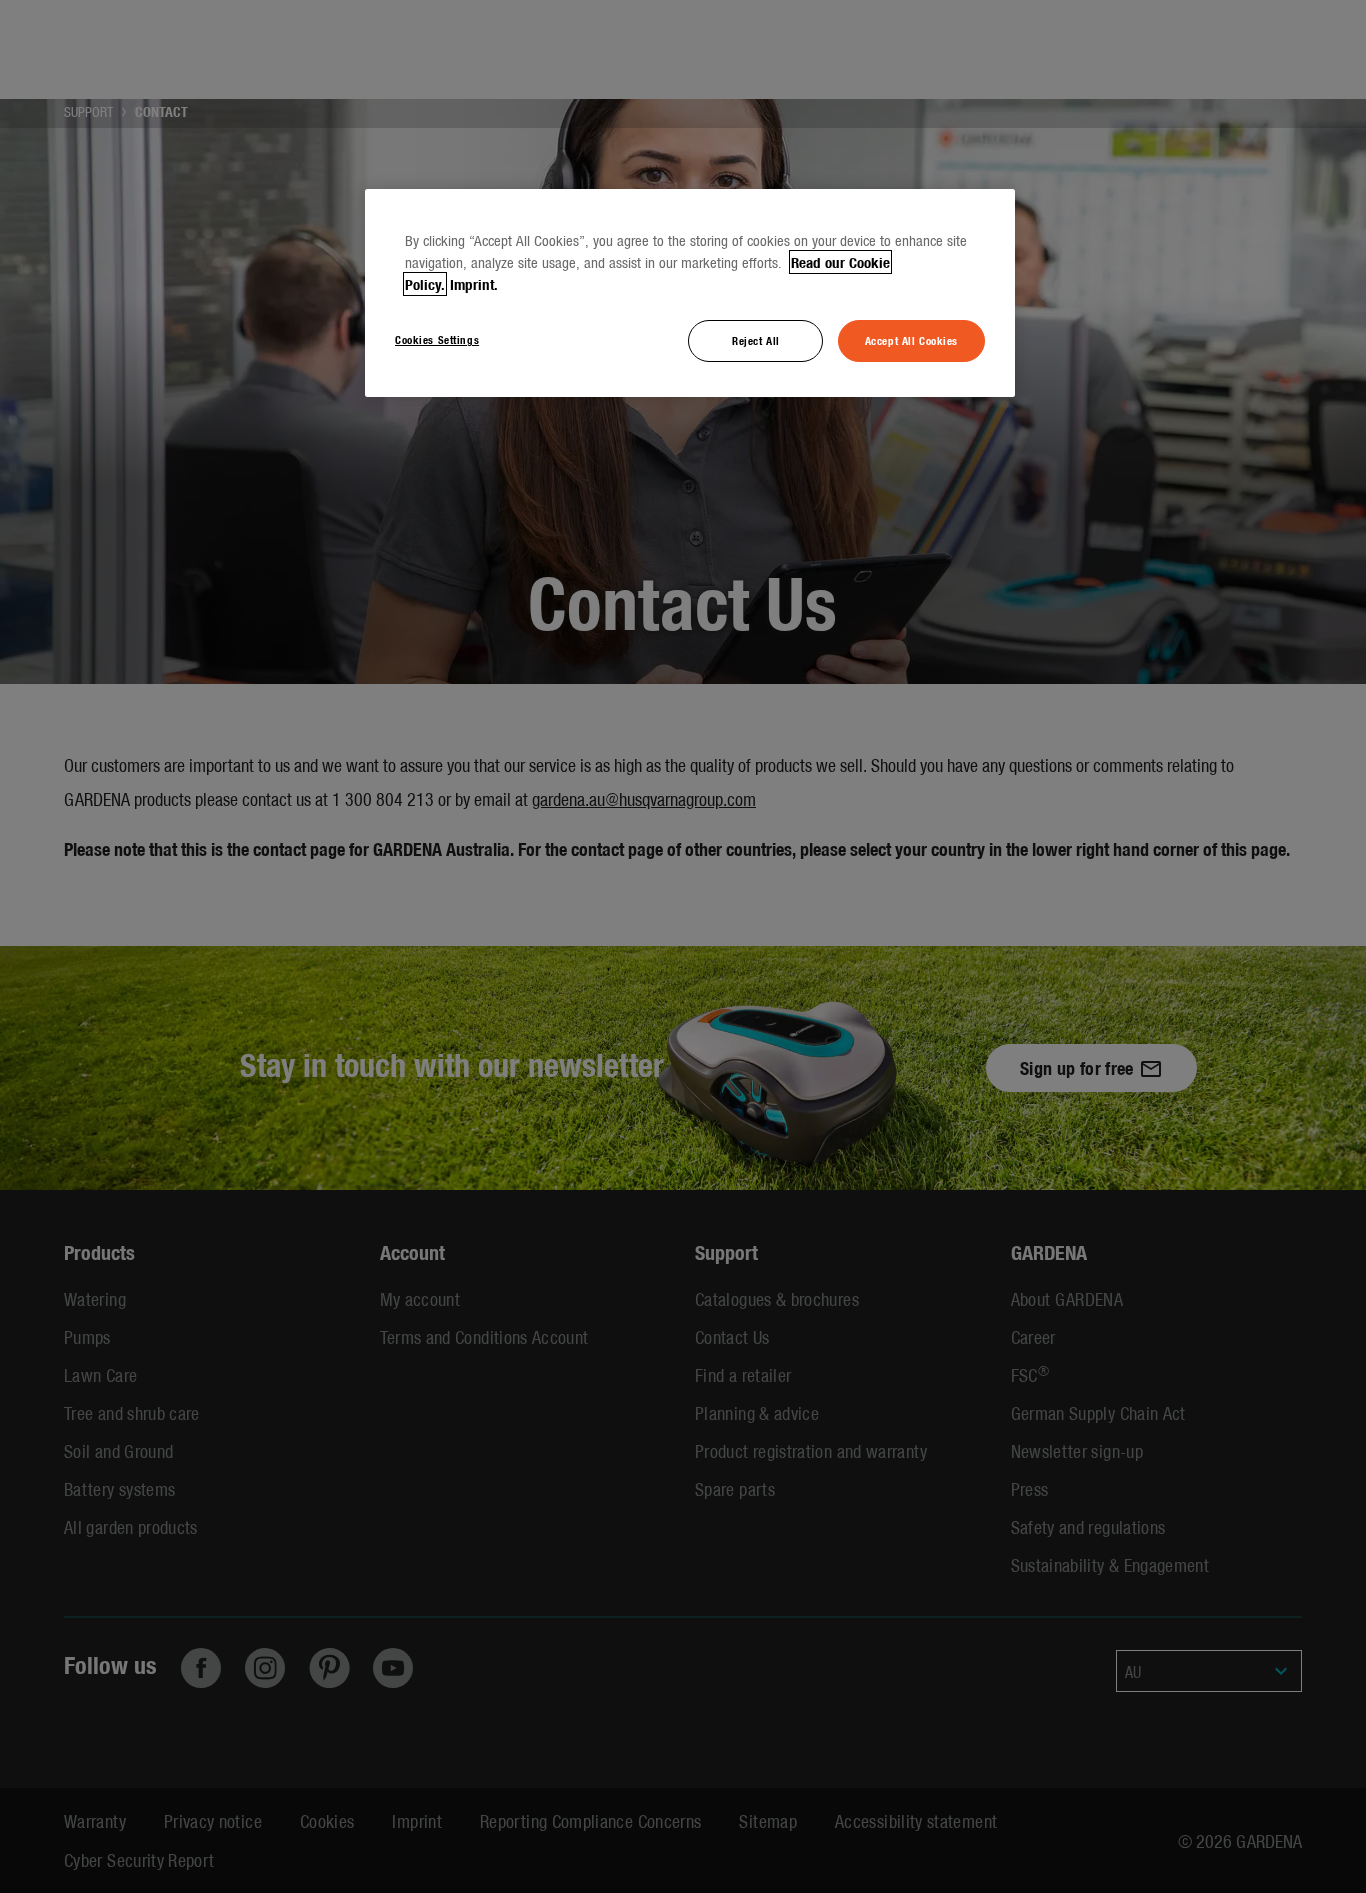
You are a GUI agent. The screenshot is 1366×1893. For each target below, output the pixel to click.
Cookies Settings (437, 339)
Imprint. (474, 284)
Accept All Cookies (911, 340)
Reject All (756, 340)
